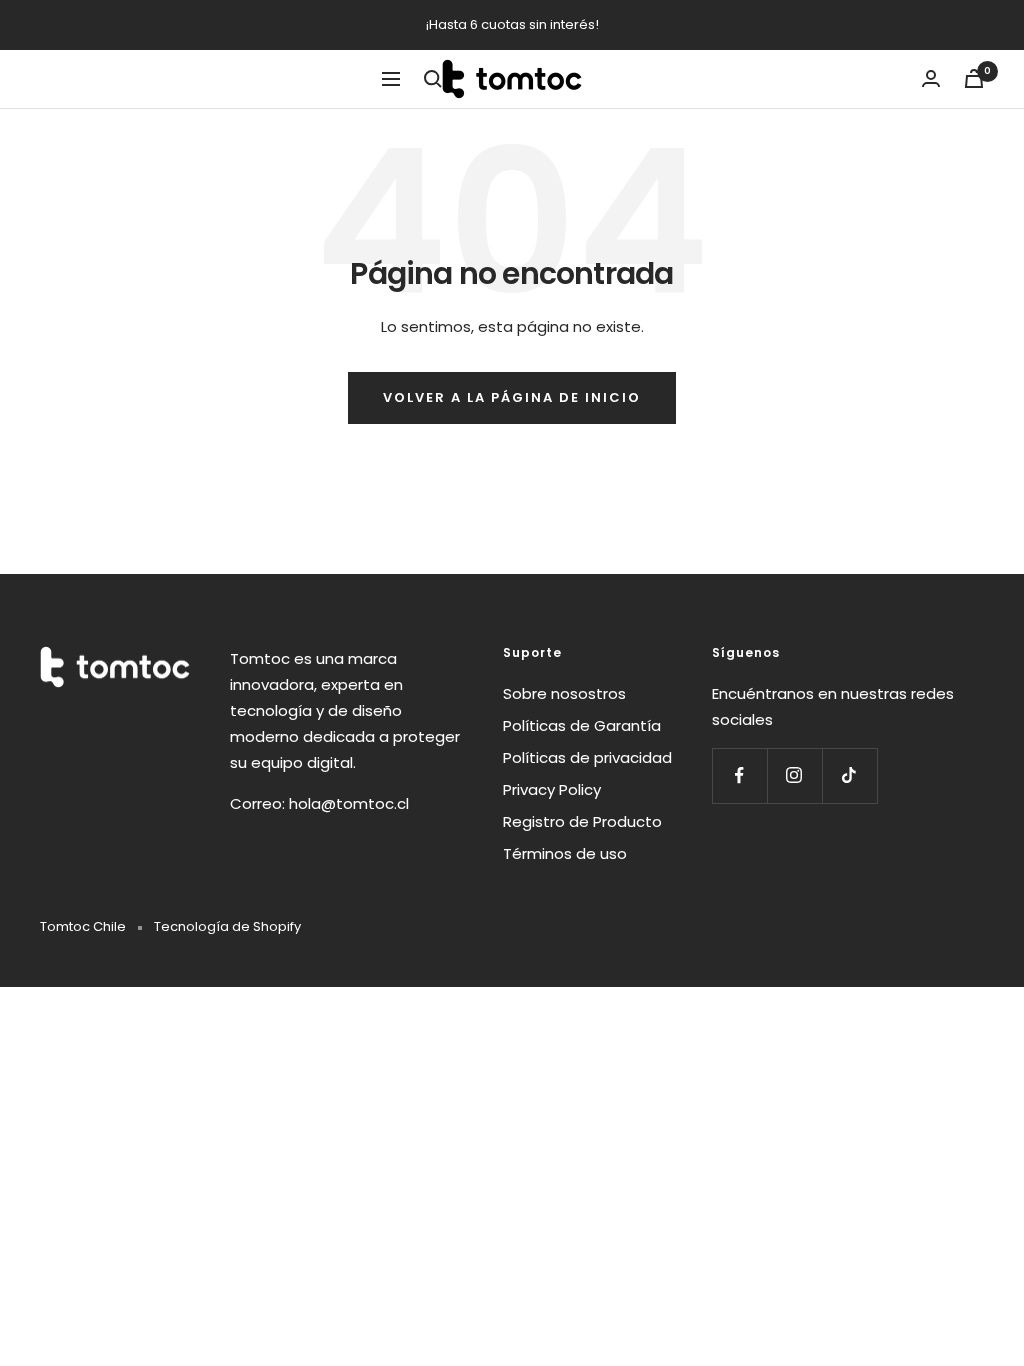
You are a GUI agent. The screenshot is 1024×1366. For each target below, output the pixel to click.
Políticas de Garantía (582, 725)
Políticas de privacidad (587, 757)
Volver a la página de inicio (512, 397)
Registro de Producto (582, 821)
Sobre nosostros (564, 693)
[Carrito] (974, 78)
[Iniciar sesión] (931, 78)
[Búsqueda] (433, 79)
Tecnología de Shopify (227, 926)
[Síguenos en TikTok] (849, 775)
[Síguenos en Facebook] (739, 775)
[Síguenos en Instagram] (794, 775)
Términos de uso (565, 853)
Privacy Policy (552, 789)
